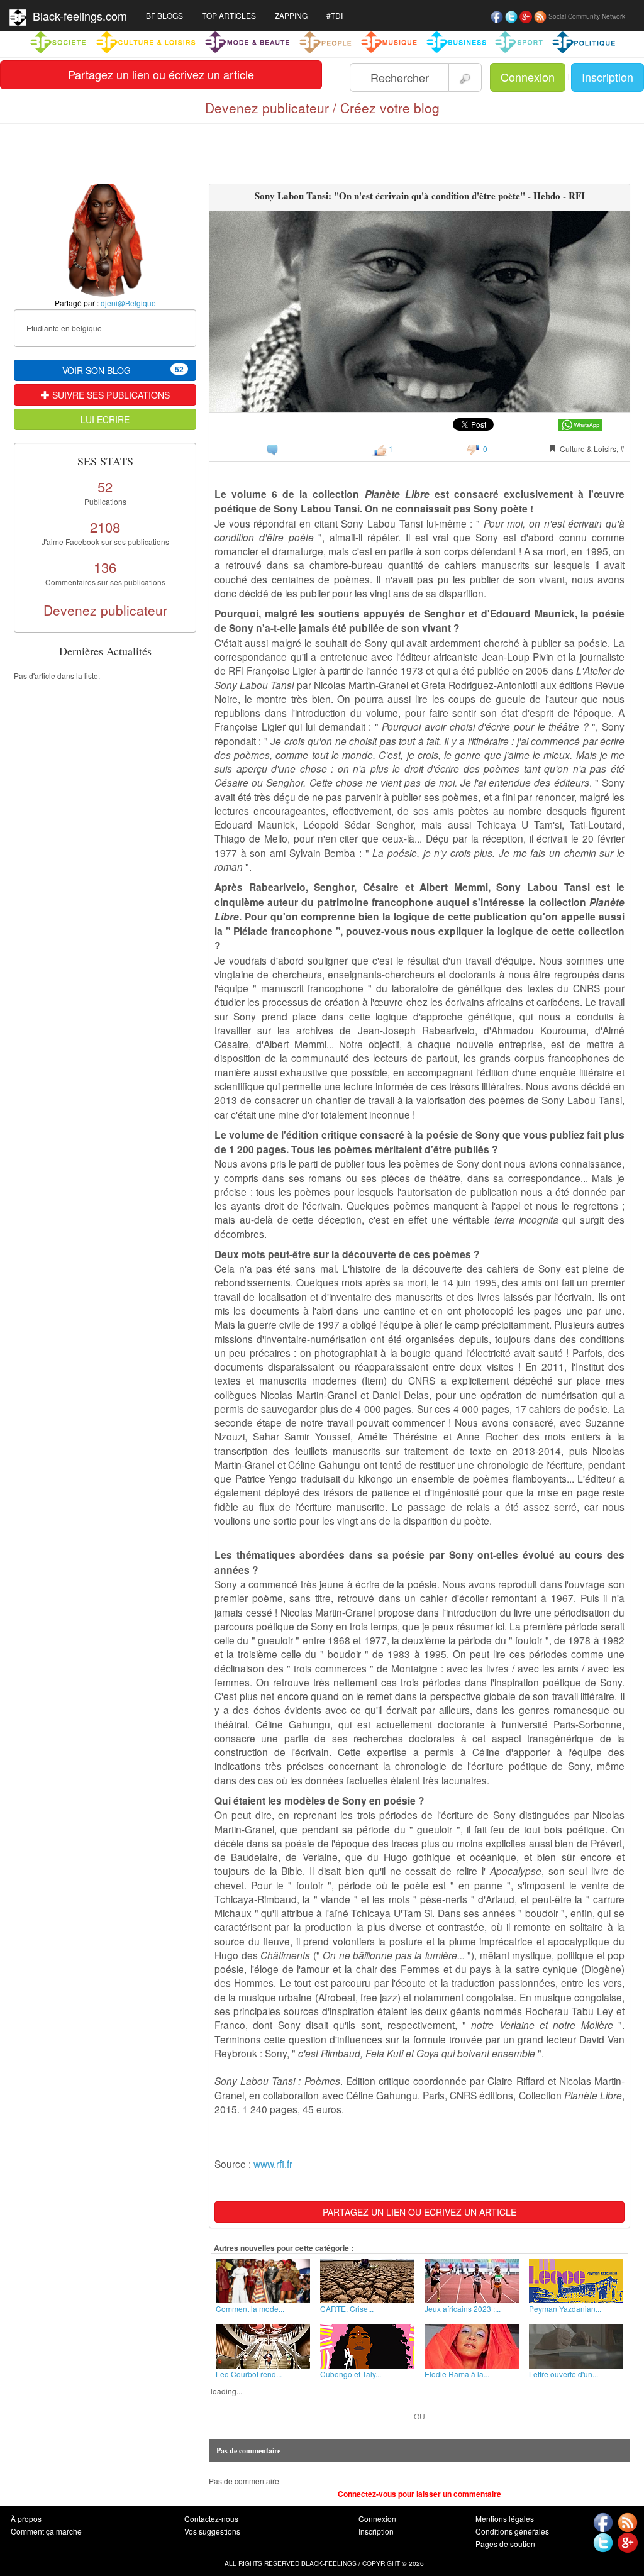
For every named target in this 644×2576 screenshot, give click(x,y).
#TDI (335, 15)
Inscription (608, 77)
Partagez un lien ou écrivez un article (161, 74)
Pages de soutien (505, 2544)
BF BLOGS (164, 15)
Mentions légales (505, 2518)
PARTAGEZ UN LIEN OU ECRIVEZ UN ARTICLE (419, 2212)
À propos (26, 2518)
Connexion (528, 77)
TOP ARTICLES (229, 15)
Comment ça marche (46, 2531)
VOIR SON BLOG (123, 370)
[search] (465, 77)
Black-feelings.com (77, 16)
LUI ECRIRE (105, 419)
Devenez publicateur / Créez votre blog (322, 108)
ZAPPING (291, 15)
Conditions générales (512, 2531)
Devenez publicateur (105, 610)
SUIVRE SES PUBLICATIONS (110, 395)
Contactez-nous (211, 2518)
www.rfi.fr (273, 2164)
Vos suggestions (212, 2531)
